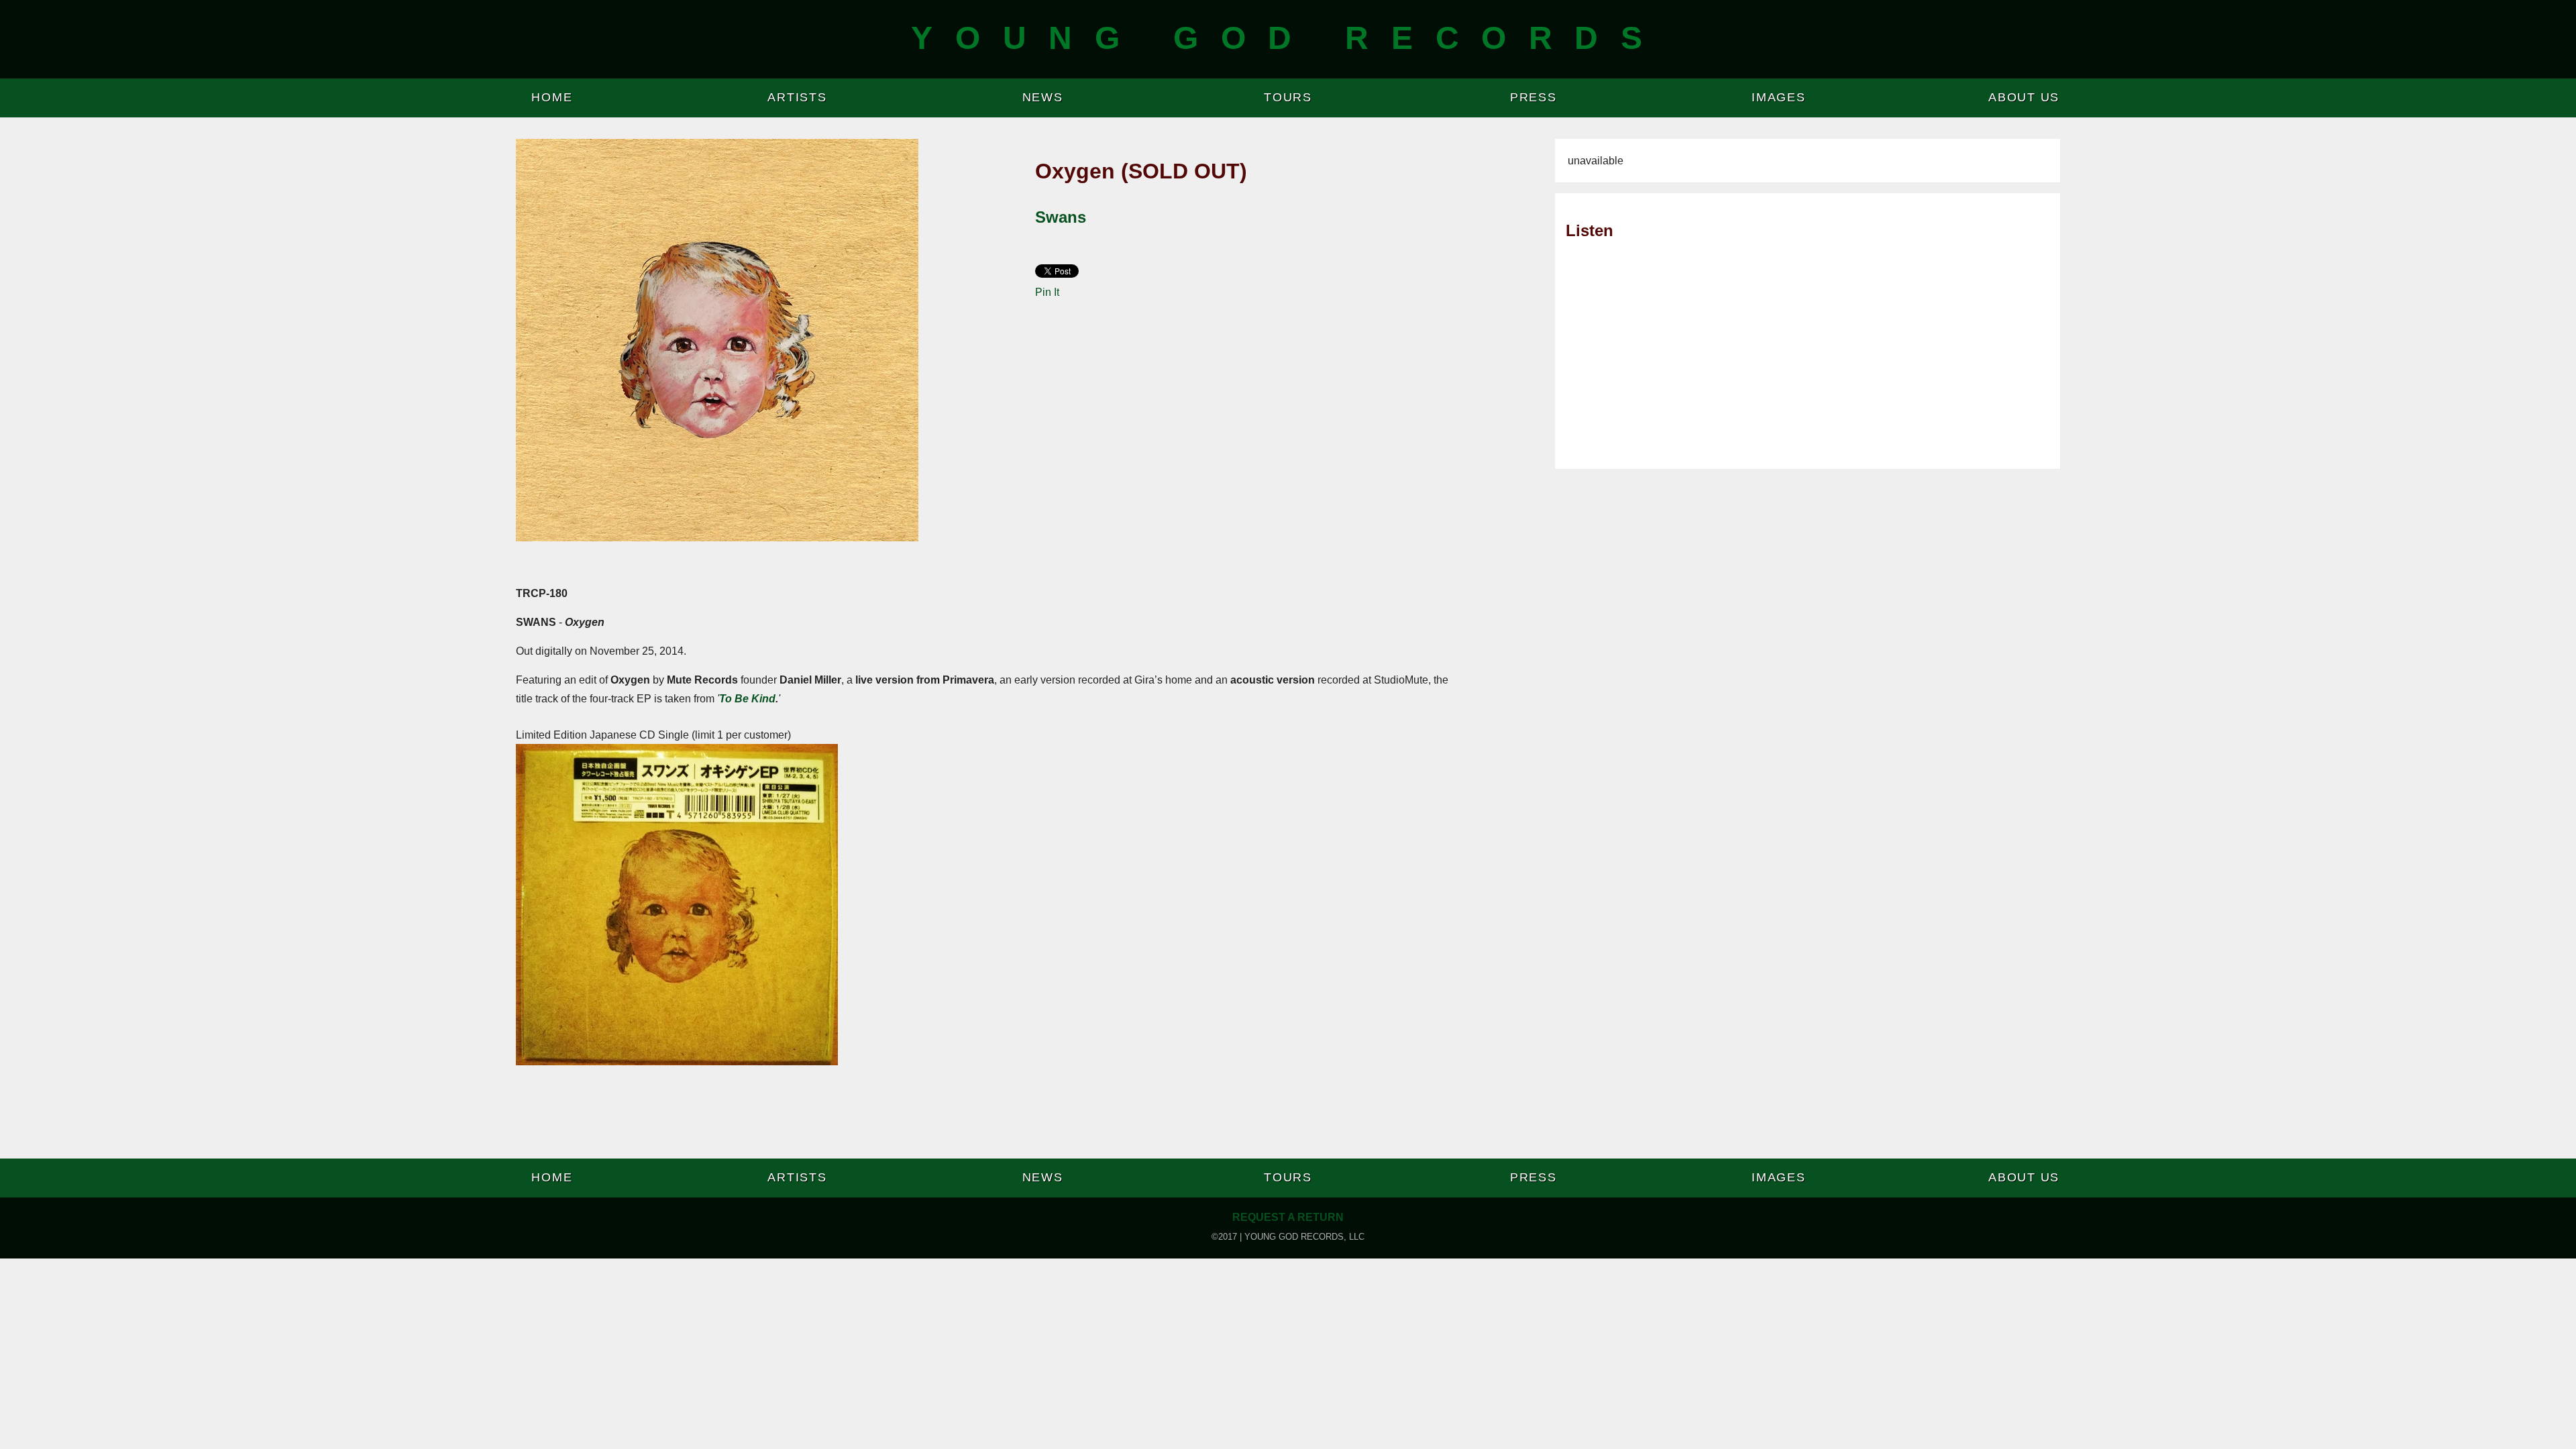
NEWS (1043, 97)
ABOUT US (2024, 97)
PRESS (1534, 97)
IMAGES (1779, 97)
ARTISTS (797, 97)
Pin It (1047, 292)
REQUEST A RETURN (1288, 1217)
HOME (552, 97)
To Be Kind (747, 699)
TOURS (1288, 97)
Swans (1061, 217)
